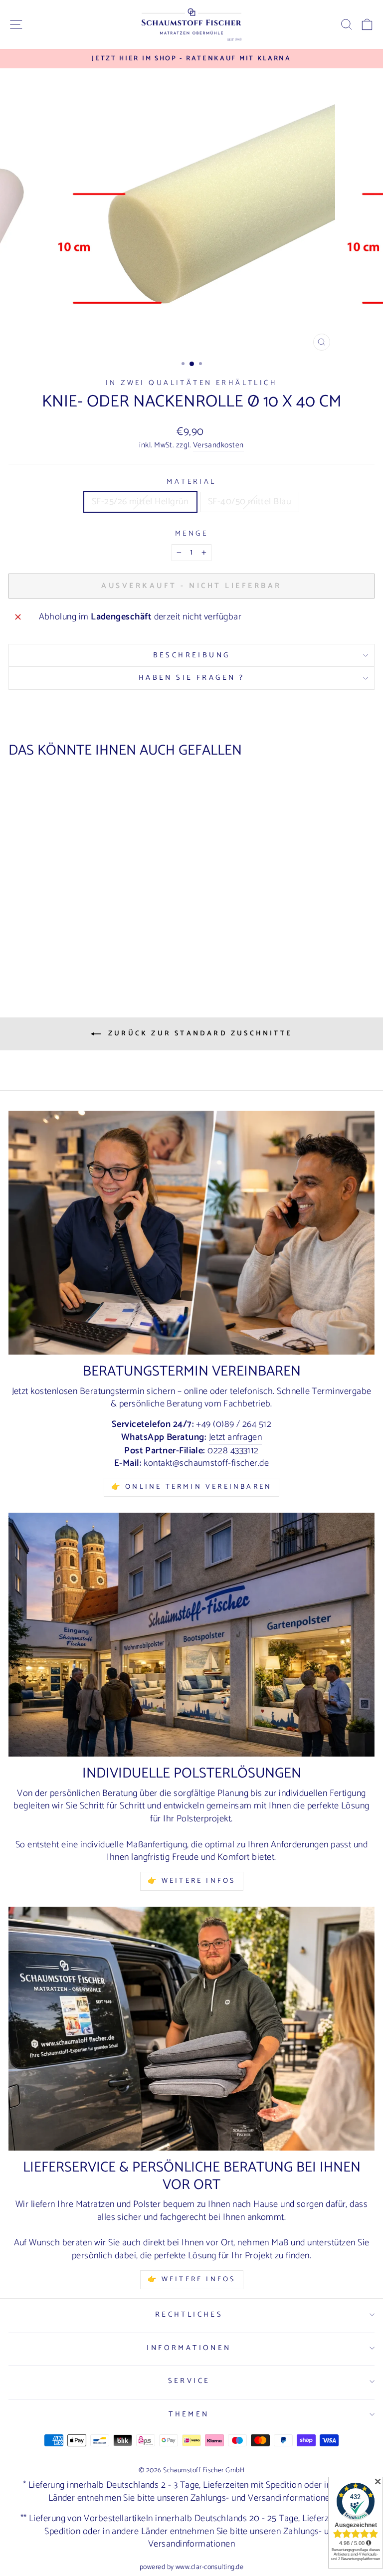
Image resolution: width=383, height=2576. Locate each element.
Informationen (189, 2348)
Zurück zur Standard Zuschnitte (198, 1034)
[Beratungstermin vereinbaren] (191, 1233)
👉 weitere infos (192, 1881)
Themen (189, 2414)
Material (191, 482)
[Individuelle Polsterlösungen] (191, 1635)
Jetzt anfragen (235, 1438)
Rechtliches (189, 2315)
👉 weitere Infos (192, 2279)
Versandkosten (218, 446)
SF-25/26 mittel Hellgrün (140, 502)
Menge (191, 534)
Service (189, 2381)
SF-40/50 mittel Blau (250, 502)
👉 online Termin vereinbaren (191, 1487)
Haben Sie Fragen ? (192, 678)
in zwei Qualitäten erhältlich (191, 383)
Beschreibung (192, 655)
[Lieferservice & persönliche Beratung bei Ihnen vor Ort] (191, 2029)
